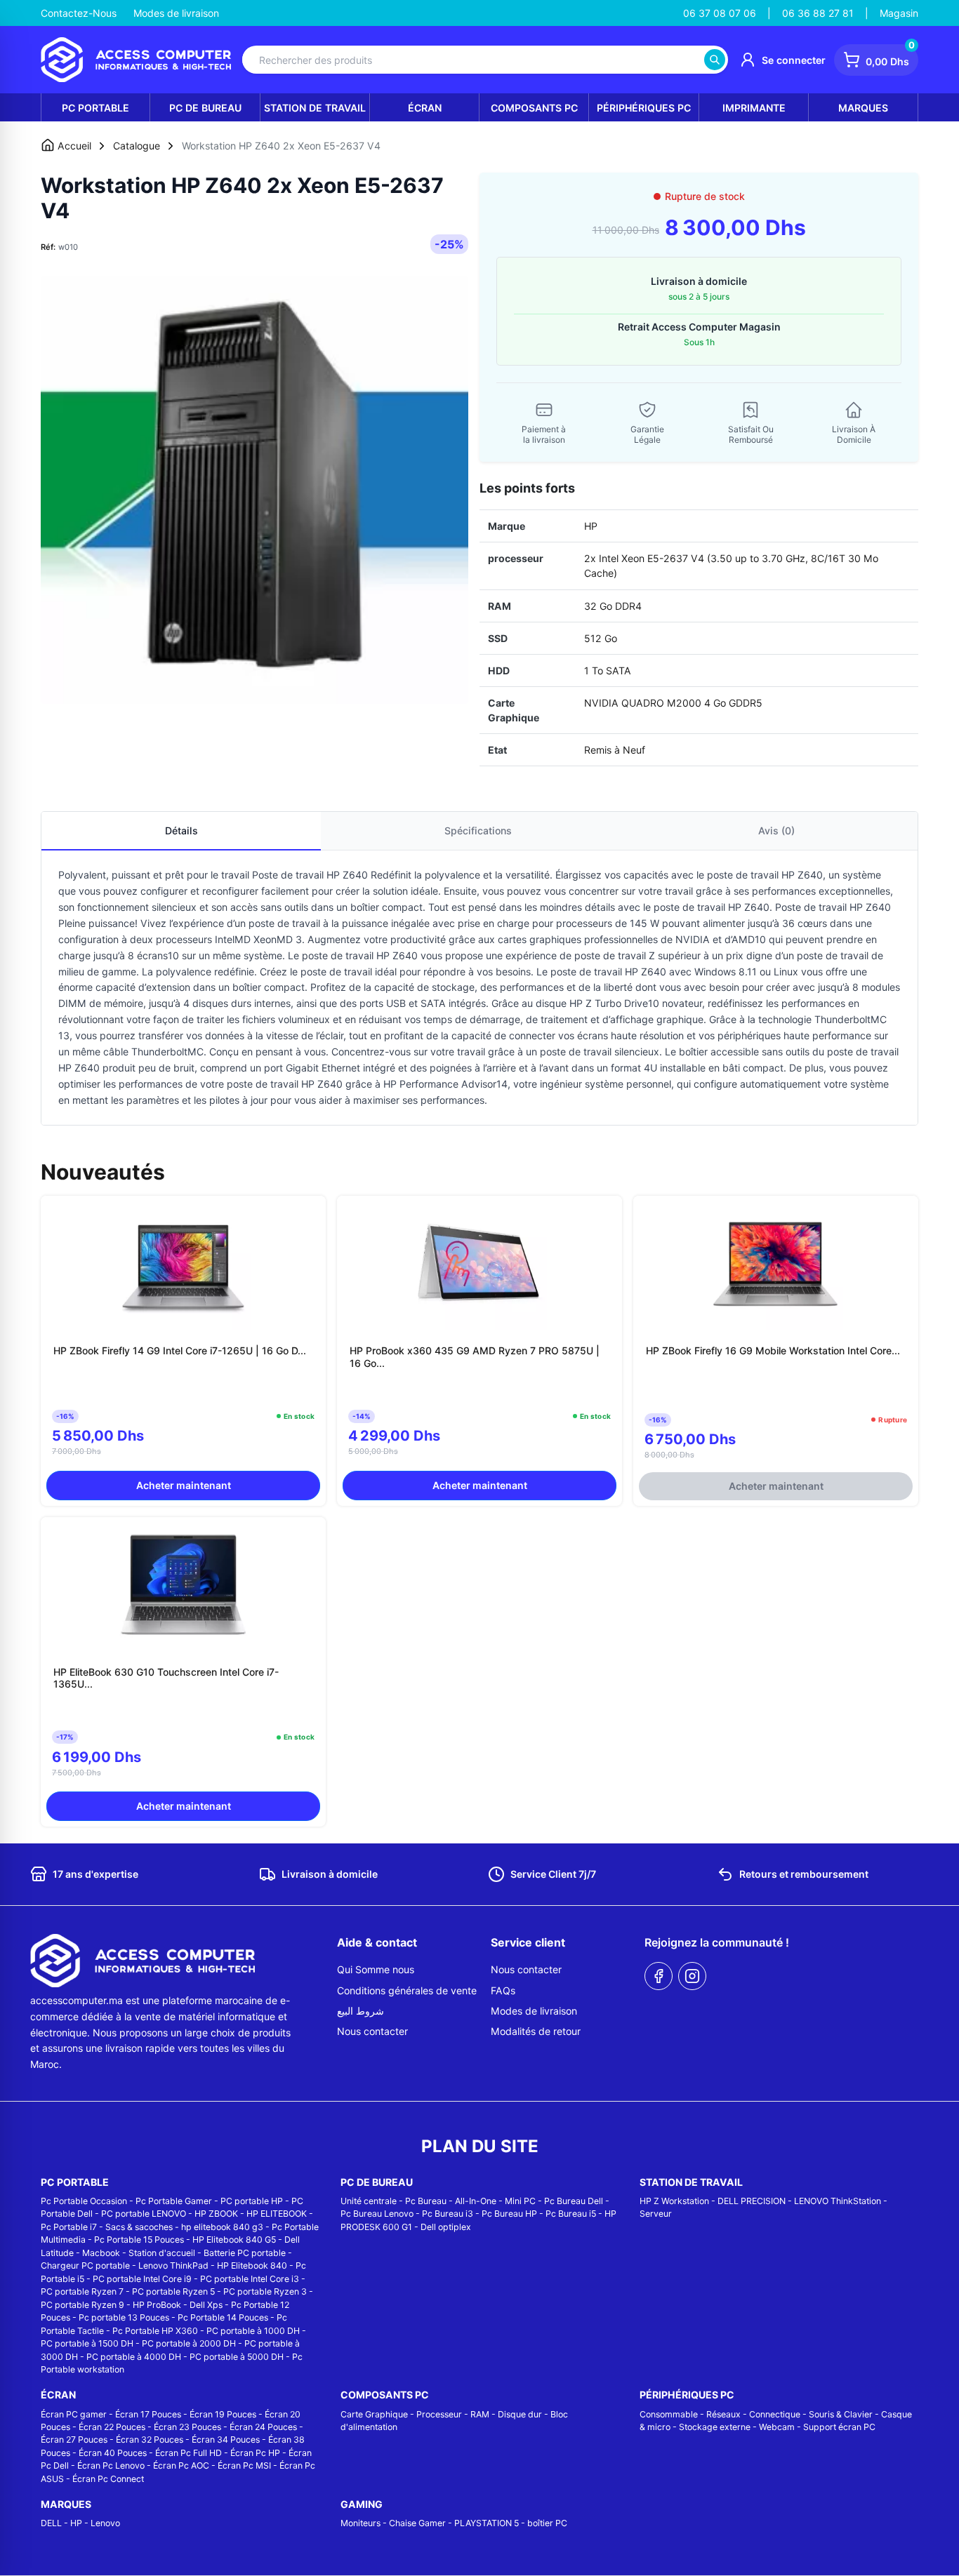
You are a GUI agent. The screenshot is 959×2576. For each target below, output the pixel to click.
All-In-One (476, 2201)
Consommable (669, 2414)
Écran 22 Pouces (112, 2427)
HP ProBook (157, 2305)
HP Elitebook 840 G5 (234, 2240)
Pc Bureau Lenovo (377, 2214)
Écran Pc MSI (244, 2465)
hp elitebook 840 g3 (222, 2227)
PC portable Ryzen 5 (173, 2291)
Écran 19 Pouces (223, 2414)
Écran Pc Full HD (189, 2453)
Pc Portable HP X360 (155, 2331)
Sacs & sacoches (139, 2227)
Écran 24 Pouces (263, 2427)
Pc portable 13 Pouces (124, 2317)
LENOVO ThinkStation (838, 2201)
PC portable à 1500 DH (87, 2343)
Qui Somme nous (376, 1969)
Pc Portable (95, 108)
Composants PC (534, 108)
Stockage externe (715, 2427)
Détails (181, 830)
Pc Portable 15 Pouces (139, 2240)
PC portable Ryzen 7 (82, 2291)
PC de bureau (205, 108)
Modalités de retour (536, 2031)
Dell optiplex (446, 2227)
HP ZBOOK (216, 2214)
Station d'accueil (162, 2253)
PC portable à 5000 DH (237, 2357)
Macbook (101, 2253)
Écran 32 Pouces (150, 2440)
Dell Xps (206, 2305)
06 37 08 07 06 (720, 13)
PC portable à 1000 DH (253, 2331)
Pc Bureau (426, 2201)
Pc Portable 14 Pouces (223, 2317)
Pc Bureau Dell (574, 2201)
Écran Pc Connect (108, 2479)
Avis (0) (776, 830)
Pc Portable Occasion (84, 2201)
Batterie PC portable (245, 2253)
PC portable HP (252, 2201)
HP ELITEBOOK (277, 2214)
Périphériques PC (644, 108)
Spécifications (478, 830)
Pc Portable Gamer (174, 2201)
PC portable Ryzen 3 (265, 2291)
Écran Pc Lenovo (111, 2465)
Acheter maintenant (184, 1485)
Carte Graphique (374, 2414)
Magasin (899, 13)
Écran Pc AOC (181, 2465)
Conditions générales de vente (407, 1990)
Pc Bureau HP (509, 2214)
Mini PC (520, 2201)
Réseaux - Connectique (753, 2414)
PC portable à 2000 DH (189, 2343)
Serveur (656, 2214)
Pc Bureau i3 (448, 2214)
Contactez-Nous (79, 13)
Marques (863, 108)
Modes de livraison (176, 13)
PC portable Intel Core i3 (250, 2279)
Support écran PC (839, 2427)
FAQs (503, 1990)
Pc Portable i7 (69, 2227)
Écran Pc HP (255, 2453)
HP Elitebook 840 (252, 2265)
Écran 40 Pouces (113, 2453)
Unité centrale (369, 2201)
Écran (425, 108)
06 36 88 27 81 (818, 13)
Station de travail (315, 108)
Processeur (439, 2414)
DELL (51, 2523)
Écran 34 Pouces (226, 2440)
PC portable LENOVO (144, 2214)
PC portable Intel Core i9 (142, 2279)
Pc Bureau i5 (571, 2214)
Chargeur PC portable (85, 2265)
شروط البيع (361, 2011)
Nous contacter (372, 2031)
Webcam (777, 2427)
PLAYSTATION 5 (487, 2523)
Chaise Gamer (417, 2523)
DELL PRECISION (752, 2201)
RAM (480, 2414)
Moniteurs (361, 2523)
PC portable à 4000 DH (134, 2357)
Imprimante (754, 108)
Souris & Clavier (841, 2414)
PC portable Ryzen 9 (82, 2305)
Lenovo (105, 2523)
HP (76, 2523)
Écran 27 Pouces (74, 2440)
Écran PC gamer (74, 2414)
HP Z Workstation (674, 2201)
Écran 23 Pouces (187, 2427)
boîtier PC (547, 2523)
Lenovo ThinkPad (173, 2265)
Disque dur (520, 2414)
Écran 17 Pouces (148, 2414)
